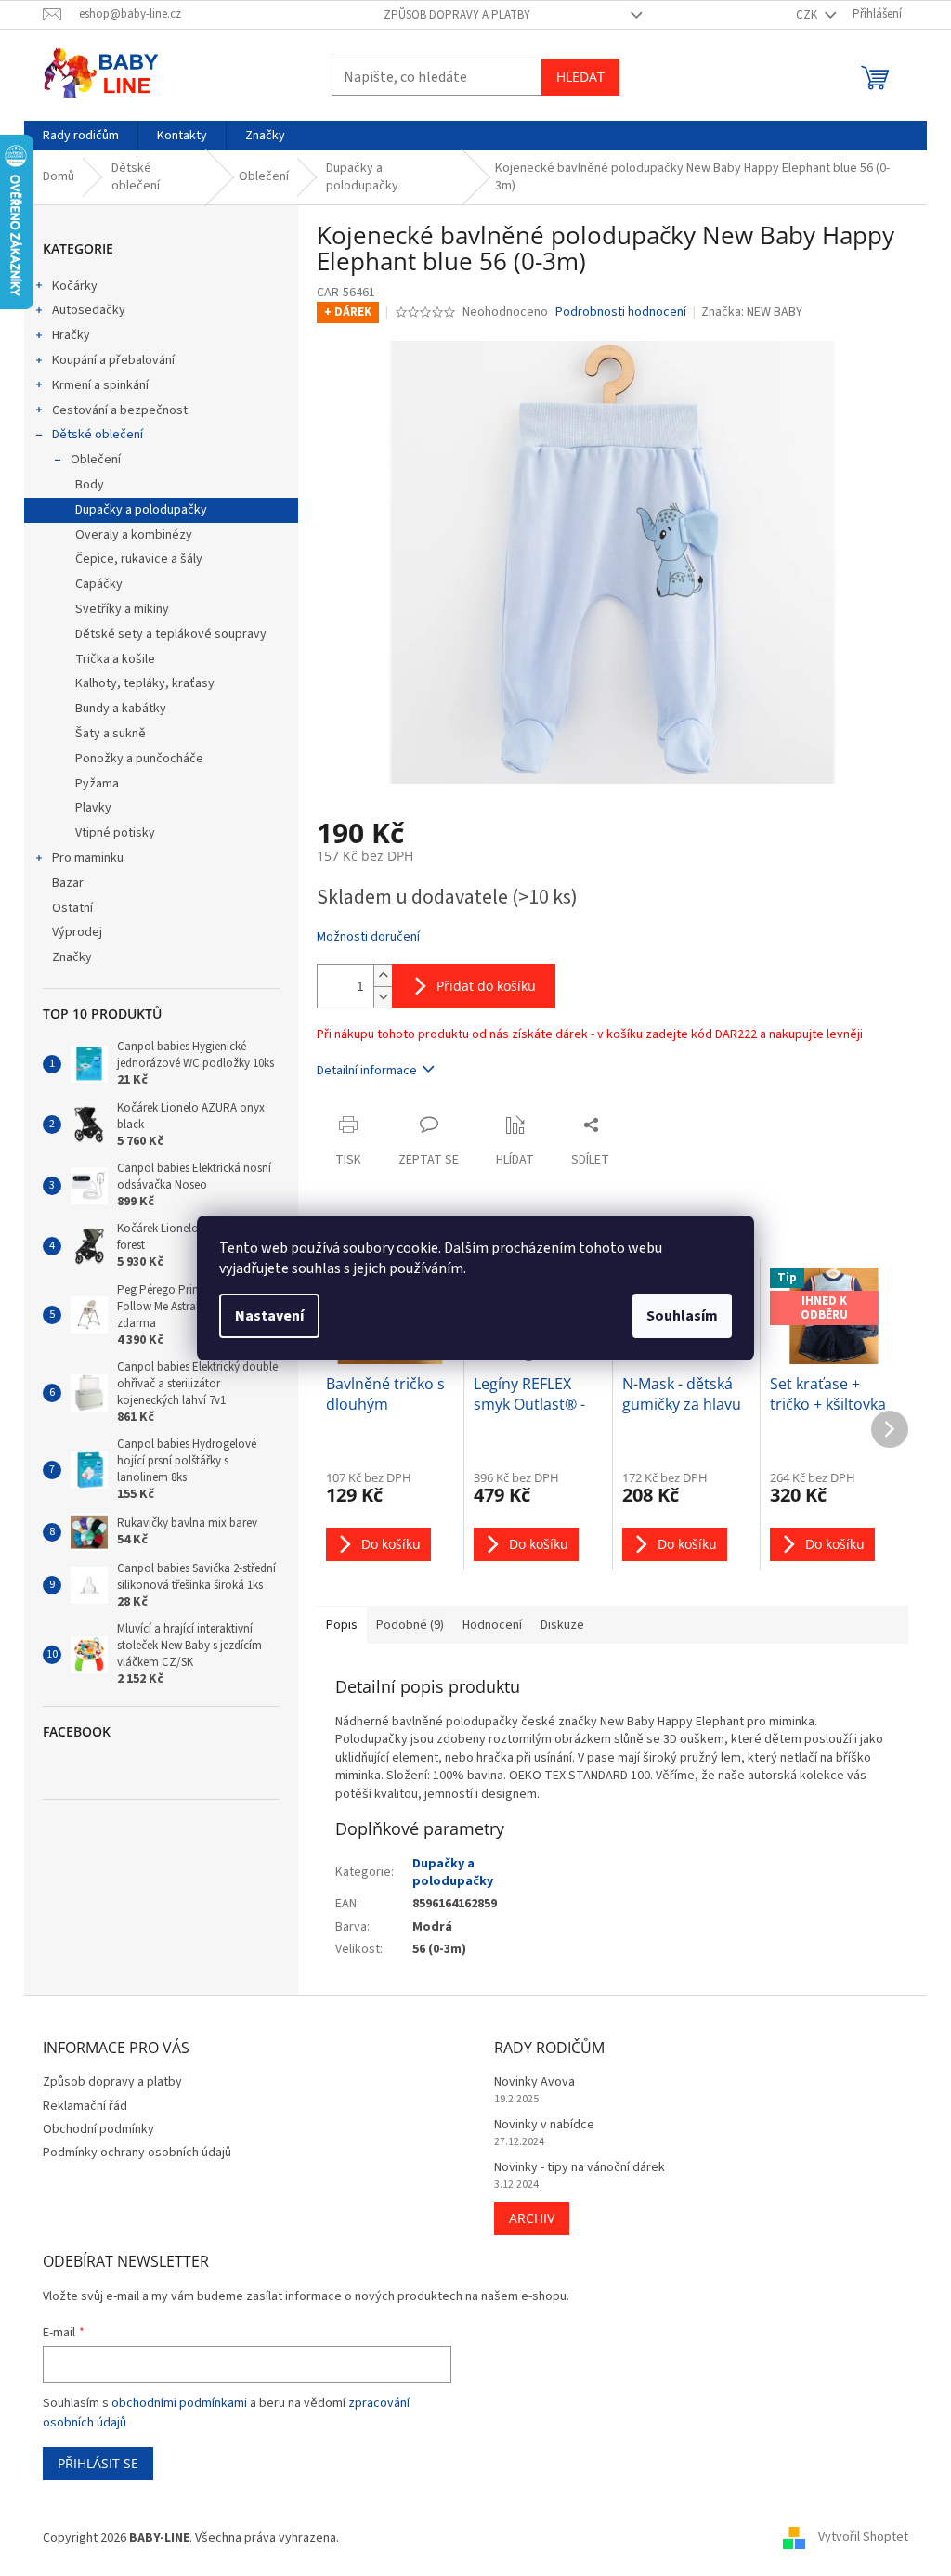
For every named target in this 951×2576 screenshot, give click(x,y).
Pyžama (97, 784)
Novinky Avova (534, 2082)
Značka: (752, 312)
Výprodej (77, 932)
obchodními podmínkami (179, 2403)
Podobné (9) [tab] (410, 1625)
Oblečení (96, 460)
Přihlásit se (98, 2463)
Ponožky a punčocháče (139, 759)
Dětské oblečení (98, 435)
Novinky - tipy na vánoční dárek (580, 2168)
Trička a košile (115, 659)
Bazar (68, 883)
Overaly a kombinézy (134, 535)
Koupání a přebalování (113, 360)
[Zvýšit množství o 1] (383, 976)
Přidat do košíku (486, 986)
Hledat (580, 77)
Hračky (71, 335)
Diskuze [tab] (562, 1625)
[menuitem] (81, 136)
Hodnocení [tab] (492, 1625)
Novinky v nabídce (544, 2125)
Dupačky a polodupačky (141, 510)
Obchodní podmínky (98, 2129)
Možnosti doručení (368, 937)
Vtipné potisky (115, 833)
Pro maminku (88, 858)
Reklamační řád (85, 2106)
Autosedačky (89, 310)
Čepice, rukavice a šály (139, 559)
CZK (808, 15)
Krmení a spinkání (100, 385)
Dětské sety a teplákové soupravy (171, 634)
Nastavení (269, 1316)
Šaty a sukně (111, 734)
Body (90, 485)
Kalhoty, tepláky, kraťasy (145, 683)
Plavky (93, 808)
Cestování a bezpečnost (120, 410)
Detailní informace (367, 1071)
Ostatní (72, 908)
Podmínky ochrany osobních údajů (137, 2153)
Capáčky (99, 584)
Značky (72, 957)
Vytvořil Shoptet (863, 2538)
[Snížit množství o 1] (383, 997)
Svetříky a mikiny (122, 609)
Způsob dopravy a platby (457, 15)
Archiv (532, 2218)
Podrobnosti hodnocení (621, 312)
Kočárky (75, 286)
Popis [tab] (342, 1625)
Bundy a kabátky (121, 709)
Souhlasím (682, 1316)
